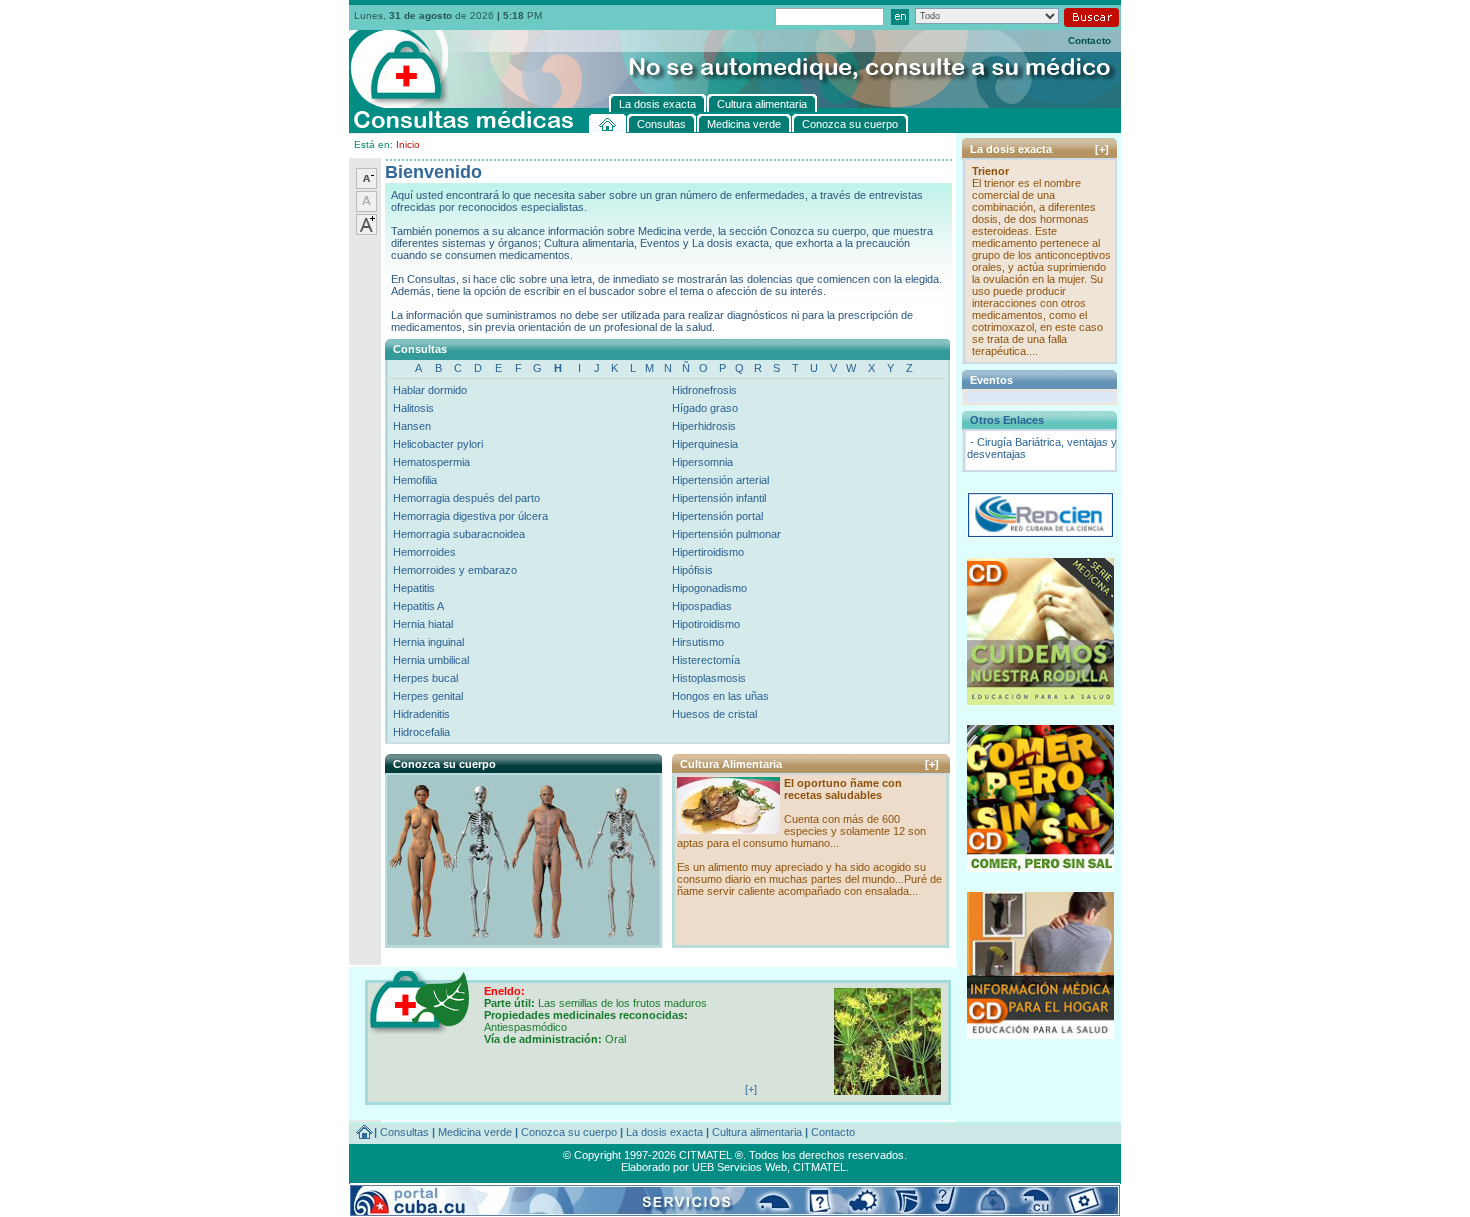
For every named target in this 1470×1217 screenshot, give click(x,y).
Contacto (1089, 40)
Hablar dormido (430, 390)
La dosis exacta (664, 1132)
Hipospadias (702, 606)
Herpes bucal (425, 678)
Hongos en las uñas (720, 696)
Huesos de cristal (714, 714)
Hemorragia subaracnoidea (459, 534)
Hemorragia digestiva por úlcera (470, 516)
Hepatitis (414, 588)
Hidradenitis (421, 714)
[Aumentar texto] (366, 231)
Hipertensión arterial (720, 480)
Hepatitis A (418, 606)
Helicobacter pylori (438, 444)
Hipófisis (692, 570)
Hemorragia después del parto (466, 498)
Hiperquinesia (705, 444)
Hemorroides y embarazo (455, 570)
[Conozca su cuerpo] (522, 940)
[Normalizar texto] (366, 208)
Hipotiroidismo (706, 624)
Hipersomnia (702, 462)
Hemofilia (415, 480)
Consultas (404, 1132)
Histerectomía (706, 660)
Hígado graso (705, 408)
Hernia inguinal (428, 642)
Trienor (990, 171)
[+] (932, 764)
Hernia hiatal (423, 624)
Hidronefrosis (704, 390)
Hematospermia (431, 462)
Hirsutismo (698, 642)
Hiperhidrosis (704, 426)
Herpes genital (428, 696)
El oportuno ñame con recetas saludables (843, 789)
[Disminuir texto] (366, 185)
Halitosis (413, 408)
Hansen (412, 426)
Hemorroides (424, 552)
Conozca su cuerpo (569, 1132)
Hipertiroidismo (708, 552)
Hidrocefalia (421, 732)
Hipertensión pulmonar (726, 534)
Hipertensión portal (717, 516)
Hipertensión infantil (719, 498)
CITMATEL (819, 1167)
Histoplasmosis (709, 678)
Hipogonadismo (709, 588)
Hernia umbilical (431, 660)
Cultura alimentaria (757, 1132)
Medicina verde (475, 1132)
